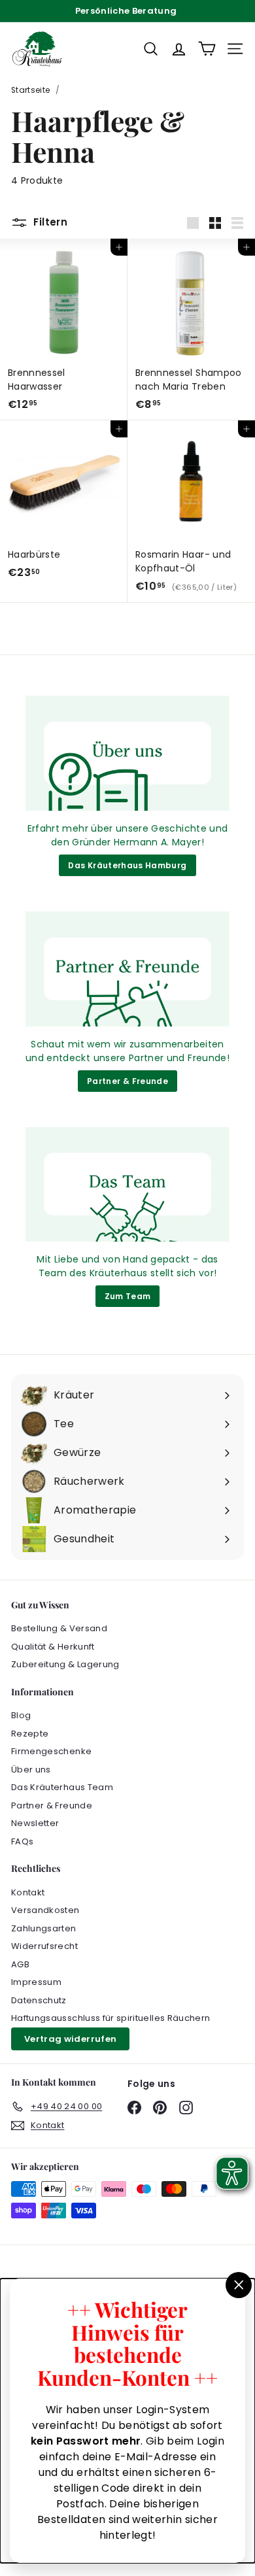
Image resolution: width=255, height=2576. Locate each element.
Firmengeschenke (51, 1751)
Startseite (31, 90)
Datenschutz (39, 2000)
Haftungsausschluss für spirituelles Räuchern (110, 2018)
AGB (20, 1964)
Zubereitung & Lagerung (65, 1664)
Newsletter (35, 1823)
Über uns (31, 1770)
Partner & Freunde (127, 1081)
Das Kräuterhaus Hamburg (127, 865)
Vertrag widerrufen (70, 2039)
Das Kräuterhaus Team (62, 1787)
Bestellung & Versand (59, 1628)
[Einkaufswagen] (207, 49)
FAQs (22, 1841)
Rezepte (30, 1734)
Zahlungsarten (44, 1928)
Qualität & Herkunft (53, 1647)
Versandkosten (45, 1910)
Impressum (36, 1982)
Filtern (50, 222)
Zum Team (128, 1296)
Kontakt (28, 1892)
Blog (21, 1715)
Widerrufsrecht (44, 1946)
